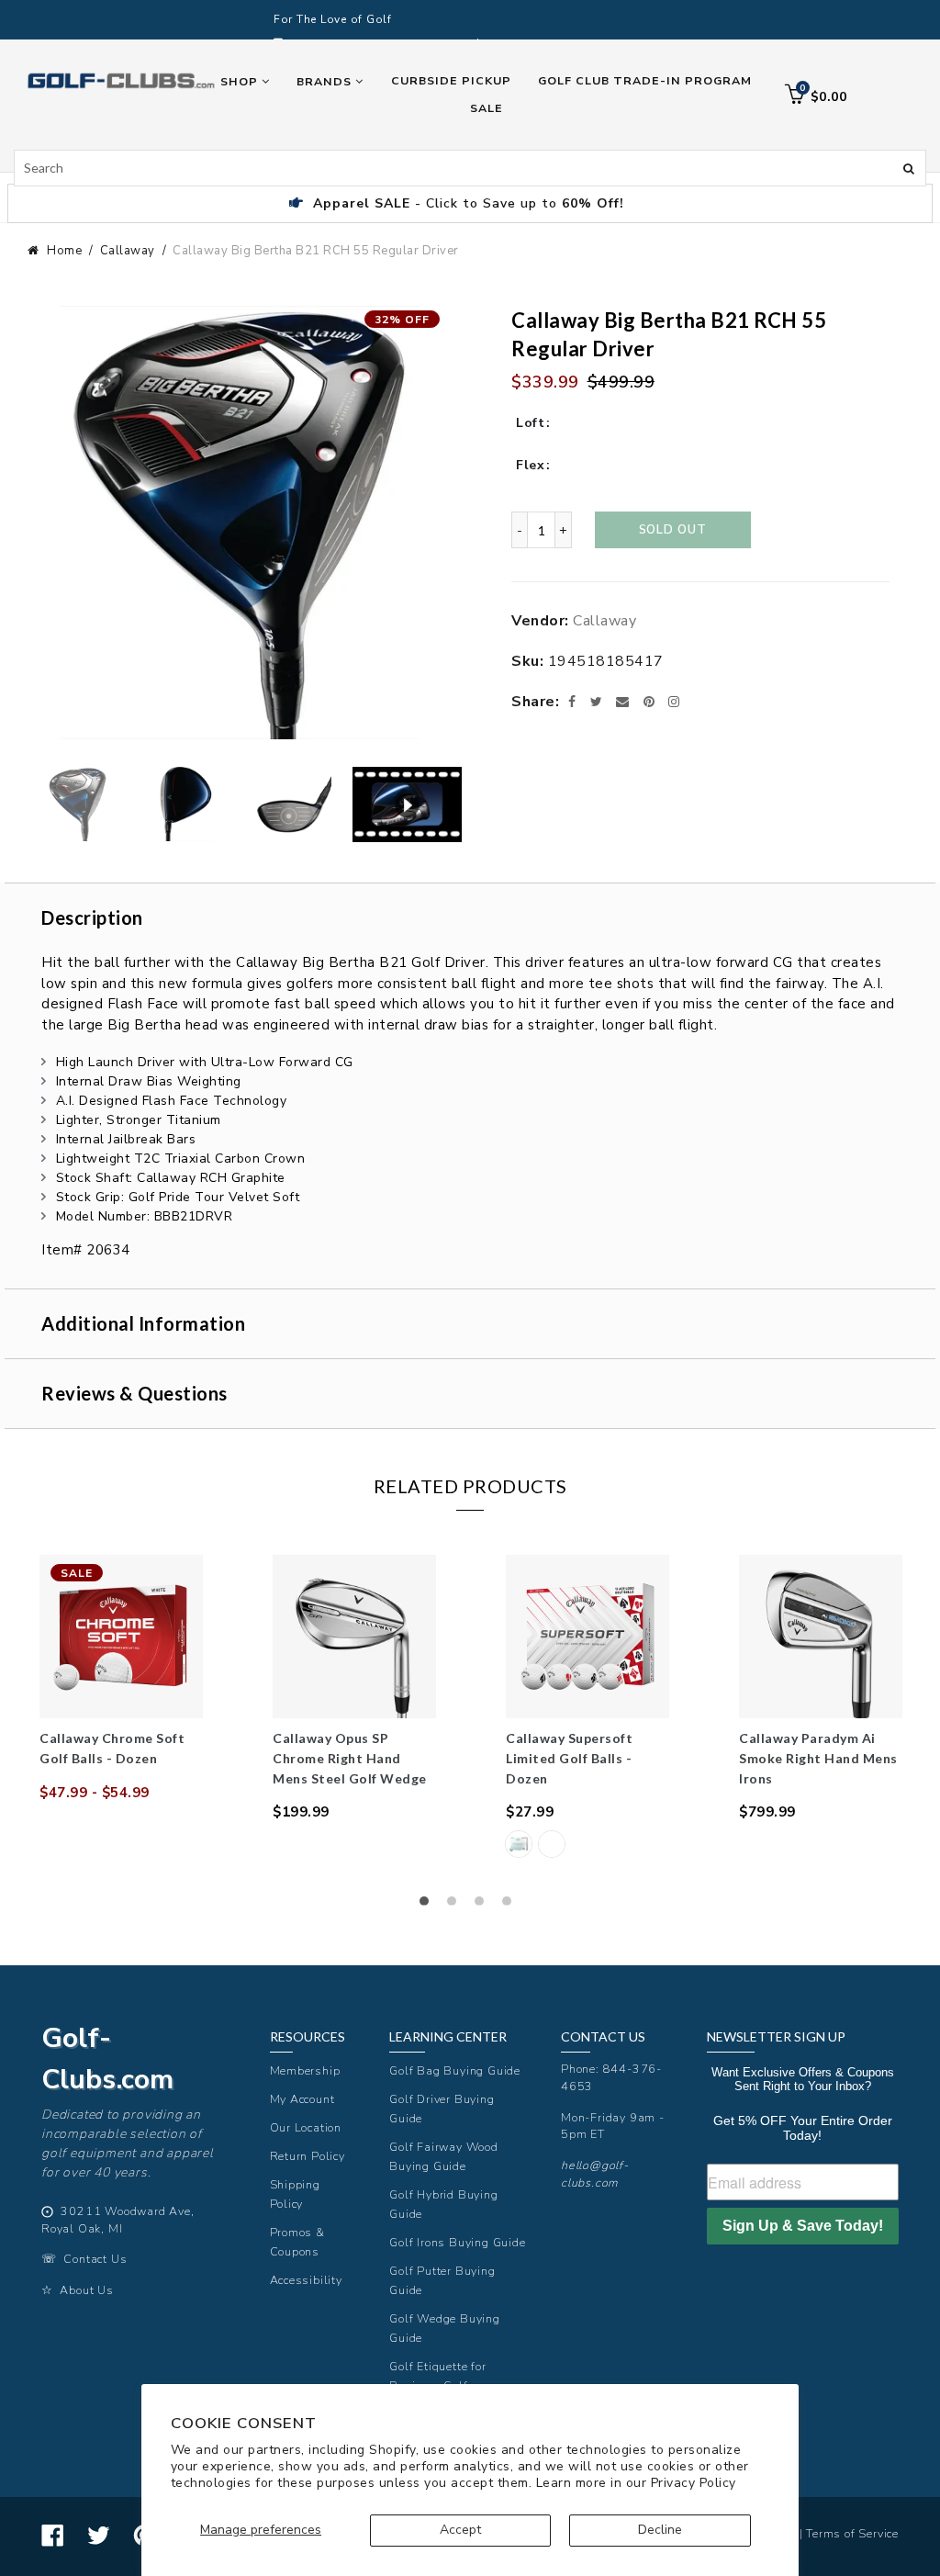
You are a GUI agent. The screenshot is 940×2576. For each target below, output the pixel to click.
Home (64, 251)
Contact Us (95, 2259)
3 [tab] (484, 1906)
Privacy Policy (694, 2483)
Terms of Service (852, 2533)
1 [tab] (429, 1906)
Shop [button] (241, 81)
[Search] (909, 167)
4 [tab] (511, 1906)
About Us (86, 2290)
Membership (305, 2070)
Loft (530, 423)
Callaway (128, 251)
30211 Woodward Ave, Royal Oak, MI (118, 2220)
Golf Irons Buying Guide (457, 2242)
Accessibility (306, 2280)
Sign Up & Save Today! (803, 2226)
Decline (660, 2530)
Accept (460, 2530)
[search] (470, 168)
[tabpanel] (121, 1679)
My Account (302, 2099)
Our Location (306, 2127)
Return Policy (308, 2156)
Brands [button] (326, 81)
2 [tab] (456, 1906)
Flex (530, 465)
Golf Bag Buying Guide (455, 2070)
